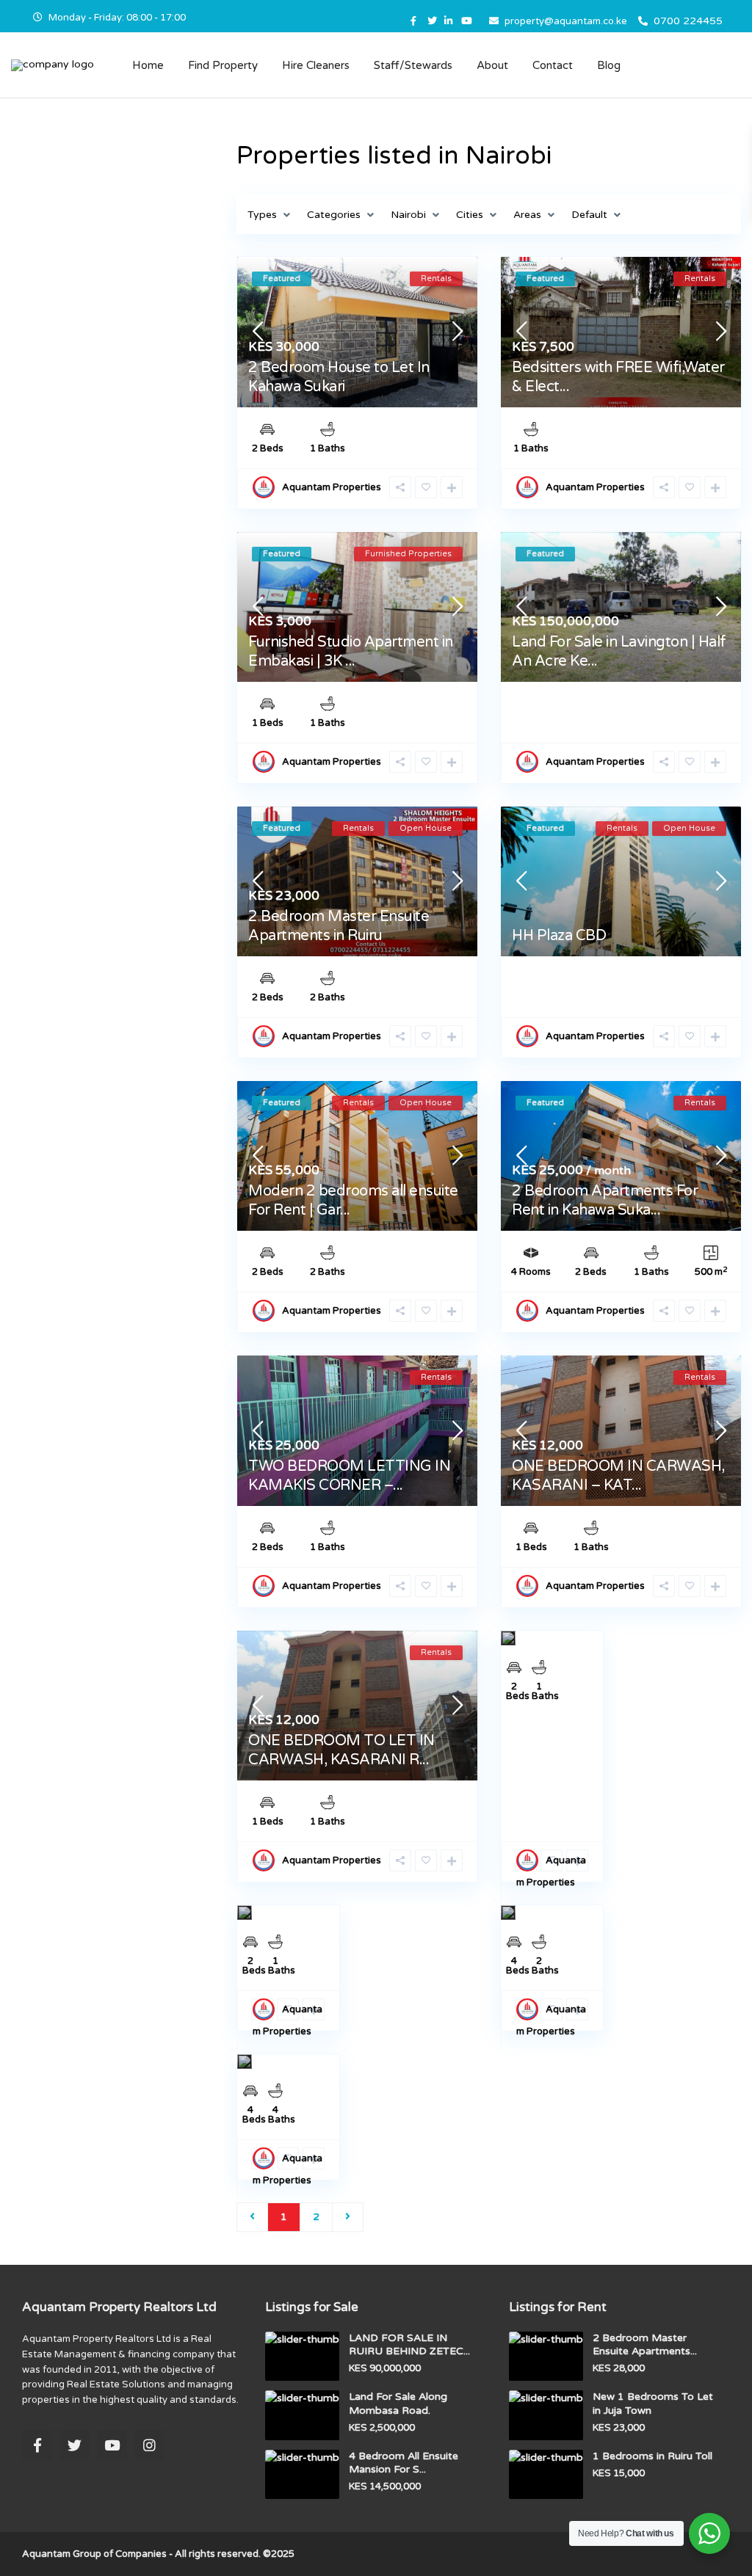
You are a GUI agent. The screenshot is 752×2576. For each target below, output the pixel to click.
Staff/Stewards (413, 65)
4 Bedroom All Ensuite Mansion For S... (404, 2463)
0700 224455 (688, 21)
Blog (609, 65)
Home (148, 65)
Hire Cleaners (316, 65)
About (492, 65)
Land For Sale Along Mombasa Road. (398, 2403)
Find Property (223, 65)
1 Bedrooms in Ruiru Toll (652, 2456)
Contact (553, 65)
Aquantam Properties (332, 487)
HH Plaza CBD (559, 936)
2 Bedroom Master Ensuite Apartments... (645, 2344)
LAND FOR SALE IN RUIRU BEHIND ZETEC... (409, 2344)
